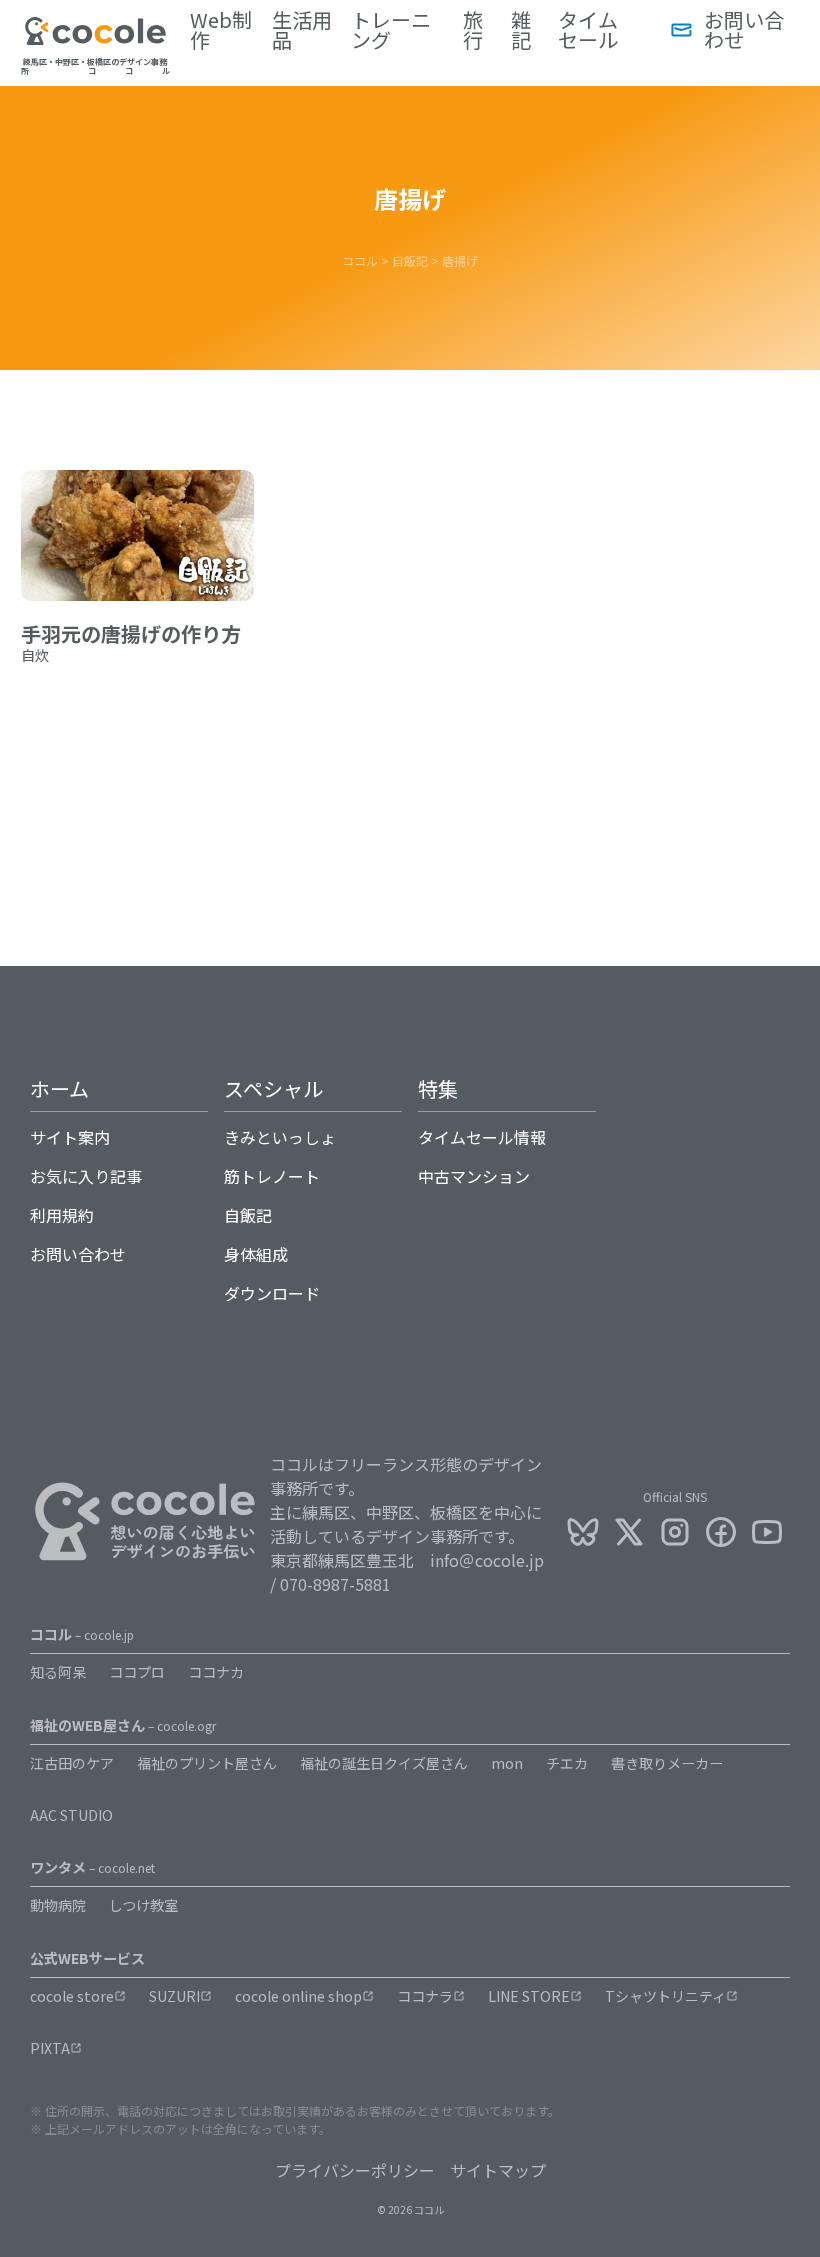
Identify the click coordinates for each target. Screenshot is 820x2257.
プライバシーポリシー (355, 2170)
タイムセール (588, 30)
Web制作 (221, 30)
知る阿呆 (58, 1672)
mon (507, 1763)
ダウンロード (272, 1293)
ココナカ (216, 1672)
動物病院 (58, 1905)
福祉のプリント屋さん (207, 1763)
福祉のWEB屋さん (123, 1725)
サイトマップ (498, 2170)
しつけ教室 (143, 1905)
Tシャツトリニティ (665, 1996)
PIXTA (50, 2048)
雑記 (521, 30)
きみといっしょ (280, 1137)
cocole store (72, 1996)
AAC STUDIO (71, 1815)
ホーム (59, 1088)
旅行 (473, 30)
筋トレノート (272, 1176)
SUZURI (174, 1996)
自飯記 (248, 1215)
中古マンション (474, 1176)
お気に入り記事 (86, 1176)
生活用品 (302, 30)
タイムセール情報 (482, 1137)
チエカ (567, 1763)
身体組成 (256, 1254)
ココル (82, 1634)
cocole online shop (298, 1996)
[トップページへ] (96, 39)
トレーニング (391, 30)
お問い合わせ (744, 30)
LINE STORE (529, 1996)
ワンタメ (92, 1867)
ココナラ (425, 1996)
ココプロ (137, 1672)
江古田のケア (72, 1763)
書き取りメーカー (667, 1763)
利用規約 (62, 1215)
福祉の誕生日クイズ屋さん (384, 1763)
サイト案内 (70, 1137)
